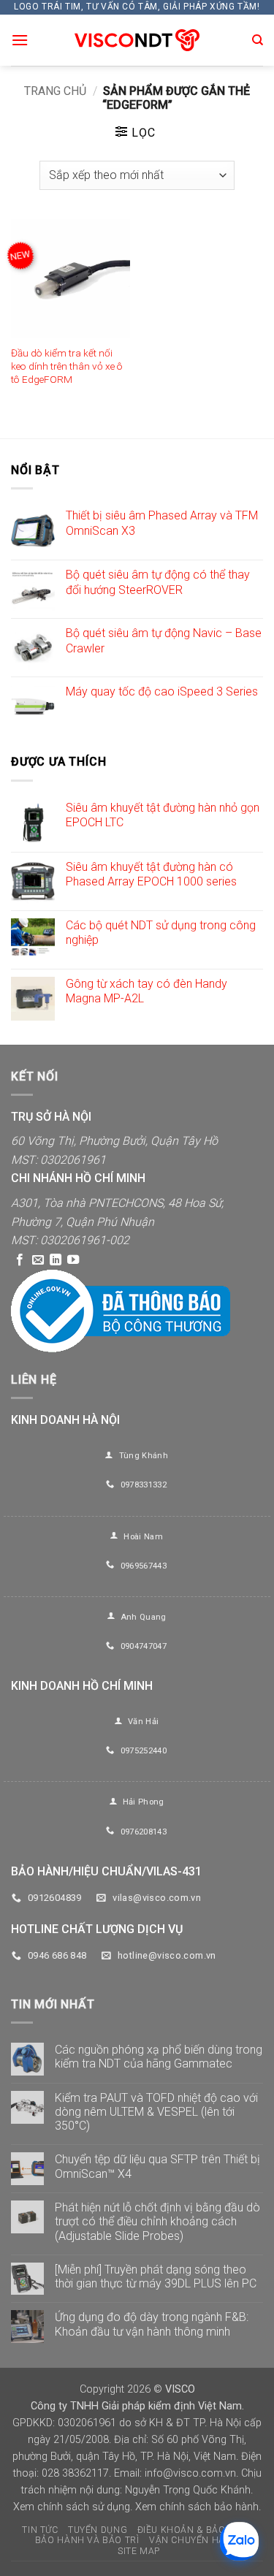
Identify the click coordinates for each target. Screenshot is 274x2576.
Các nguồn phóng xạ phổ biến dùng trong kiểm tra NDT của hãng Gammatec (159, 2057)
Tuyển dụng (98, 2530)
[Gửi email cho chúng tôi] (38, 1260)
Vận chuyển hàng (194, 2540)
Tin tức (40, 2530)
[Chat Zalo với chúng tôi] (239, 2541)
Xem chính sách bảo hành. (198, 2507)
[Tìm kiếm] (258, 40)
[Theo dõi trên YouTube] (73, 1260)
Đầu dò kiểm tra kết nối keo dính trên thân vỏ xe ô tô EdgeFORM (67, 366)
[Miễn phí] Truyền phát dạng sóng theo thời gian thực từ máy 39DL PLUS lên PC (156, 2276)
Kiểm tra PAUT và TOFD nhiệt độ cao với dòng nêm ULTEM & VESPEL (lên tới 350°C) (156, 2112)
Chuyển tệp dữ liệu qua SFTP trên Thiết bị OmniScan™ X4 (157, 2166)
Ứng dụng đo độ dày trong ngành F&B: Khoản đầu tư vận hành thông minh (152, 2324)
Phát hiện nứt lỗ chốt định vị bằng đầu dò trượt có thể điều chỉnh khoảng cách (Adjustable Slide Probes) (157, 2221)
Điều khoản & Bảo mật (193, 2530)
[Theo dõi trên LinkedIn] (56, 1260)
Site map (139, 2551)
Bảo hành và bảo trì (87, 2540)
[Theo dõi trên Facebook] (20, 1260)
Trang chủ (55, 91)
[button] (20, 40)
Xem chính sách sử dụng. (73, 2507)
